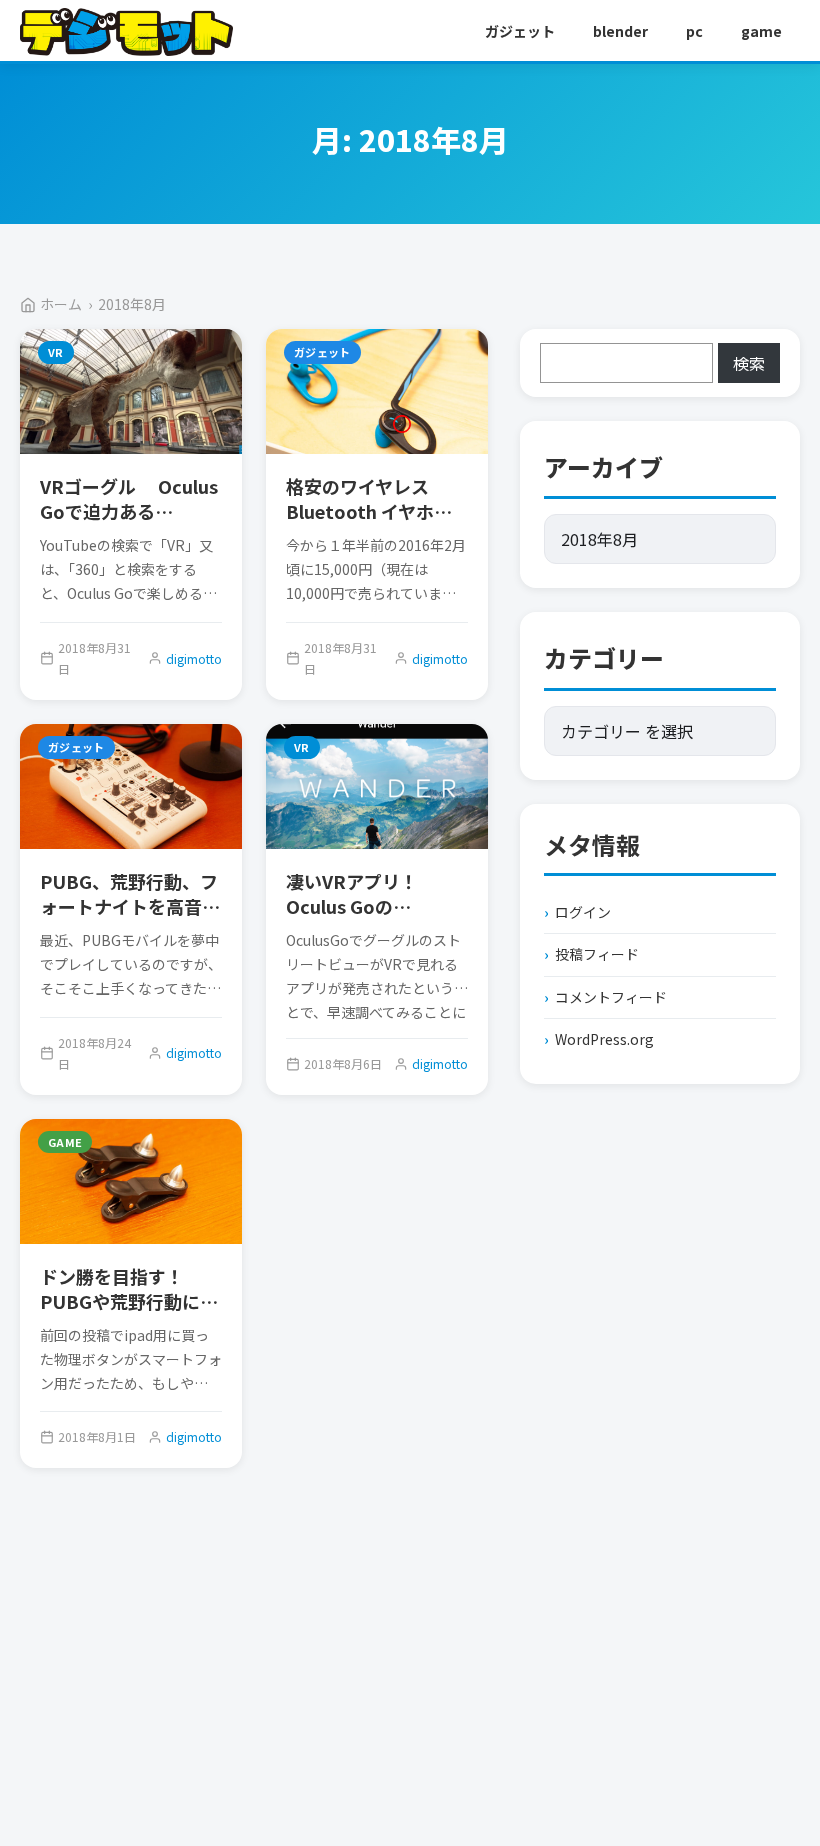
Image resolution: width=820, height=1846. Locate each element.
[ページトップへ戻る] (768, 1766)
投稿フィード (597, 954)
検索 (749, 363)
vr (56, 352)
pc (694, 31)
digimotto (194, 658)
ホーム (61, 304)
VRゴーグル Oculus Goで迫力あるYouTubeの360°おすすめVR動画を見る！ (129, 524)
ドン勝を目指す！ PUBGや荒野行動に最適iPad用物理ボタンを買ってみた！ (129, 1314)
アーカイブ (603, 466)
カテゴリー (604, 657)
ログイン (583, 912)
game (761, 31)
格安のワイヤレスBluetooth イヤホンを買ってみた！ (369, 511)
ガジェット (520, 31)
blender (620, 31)
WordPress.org (604, 1039)
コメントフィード (611, 997)
